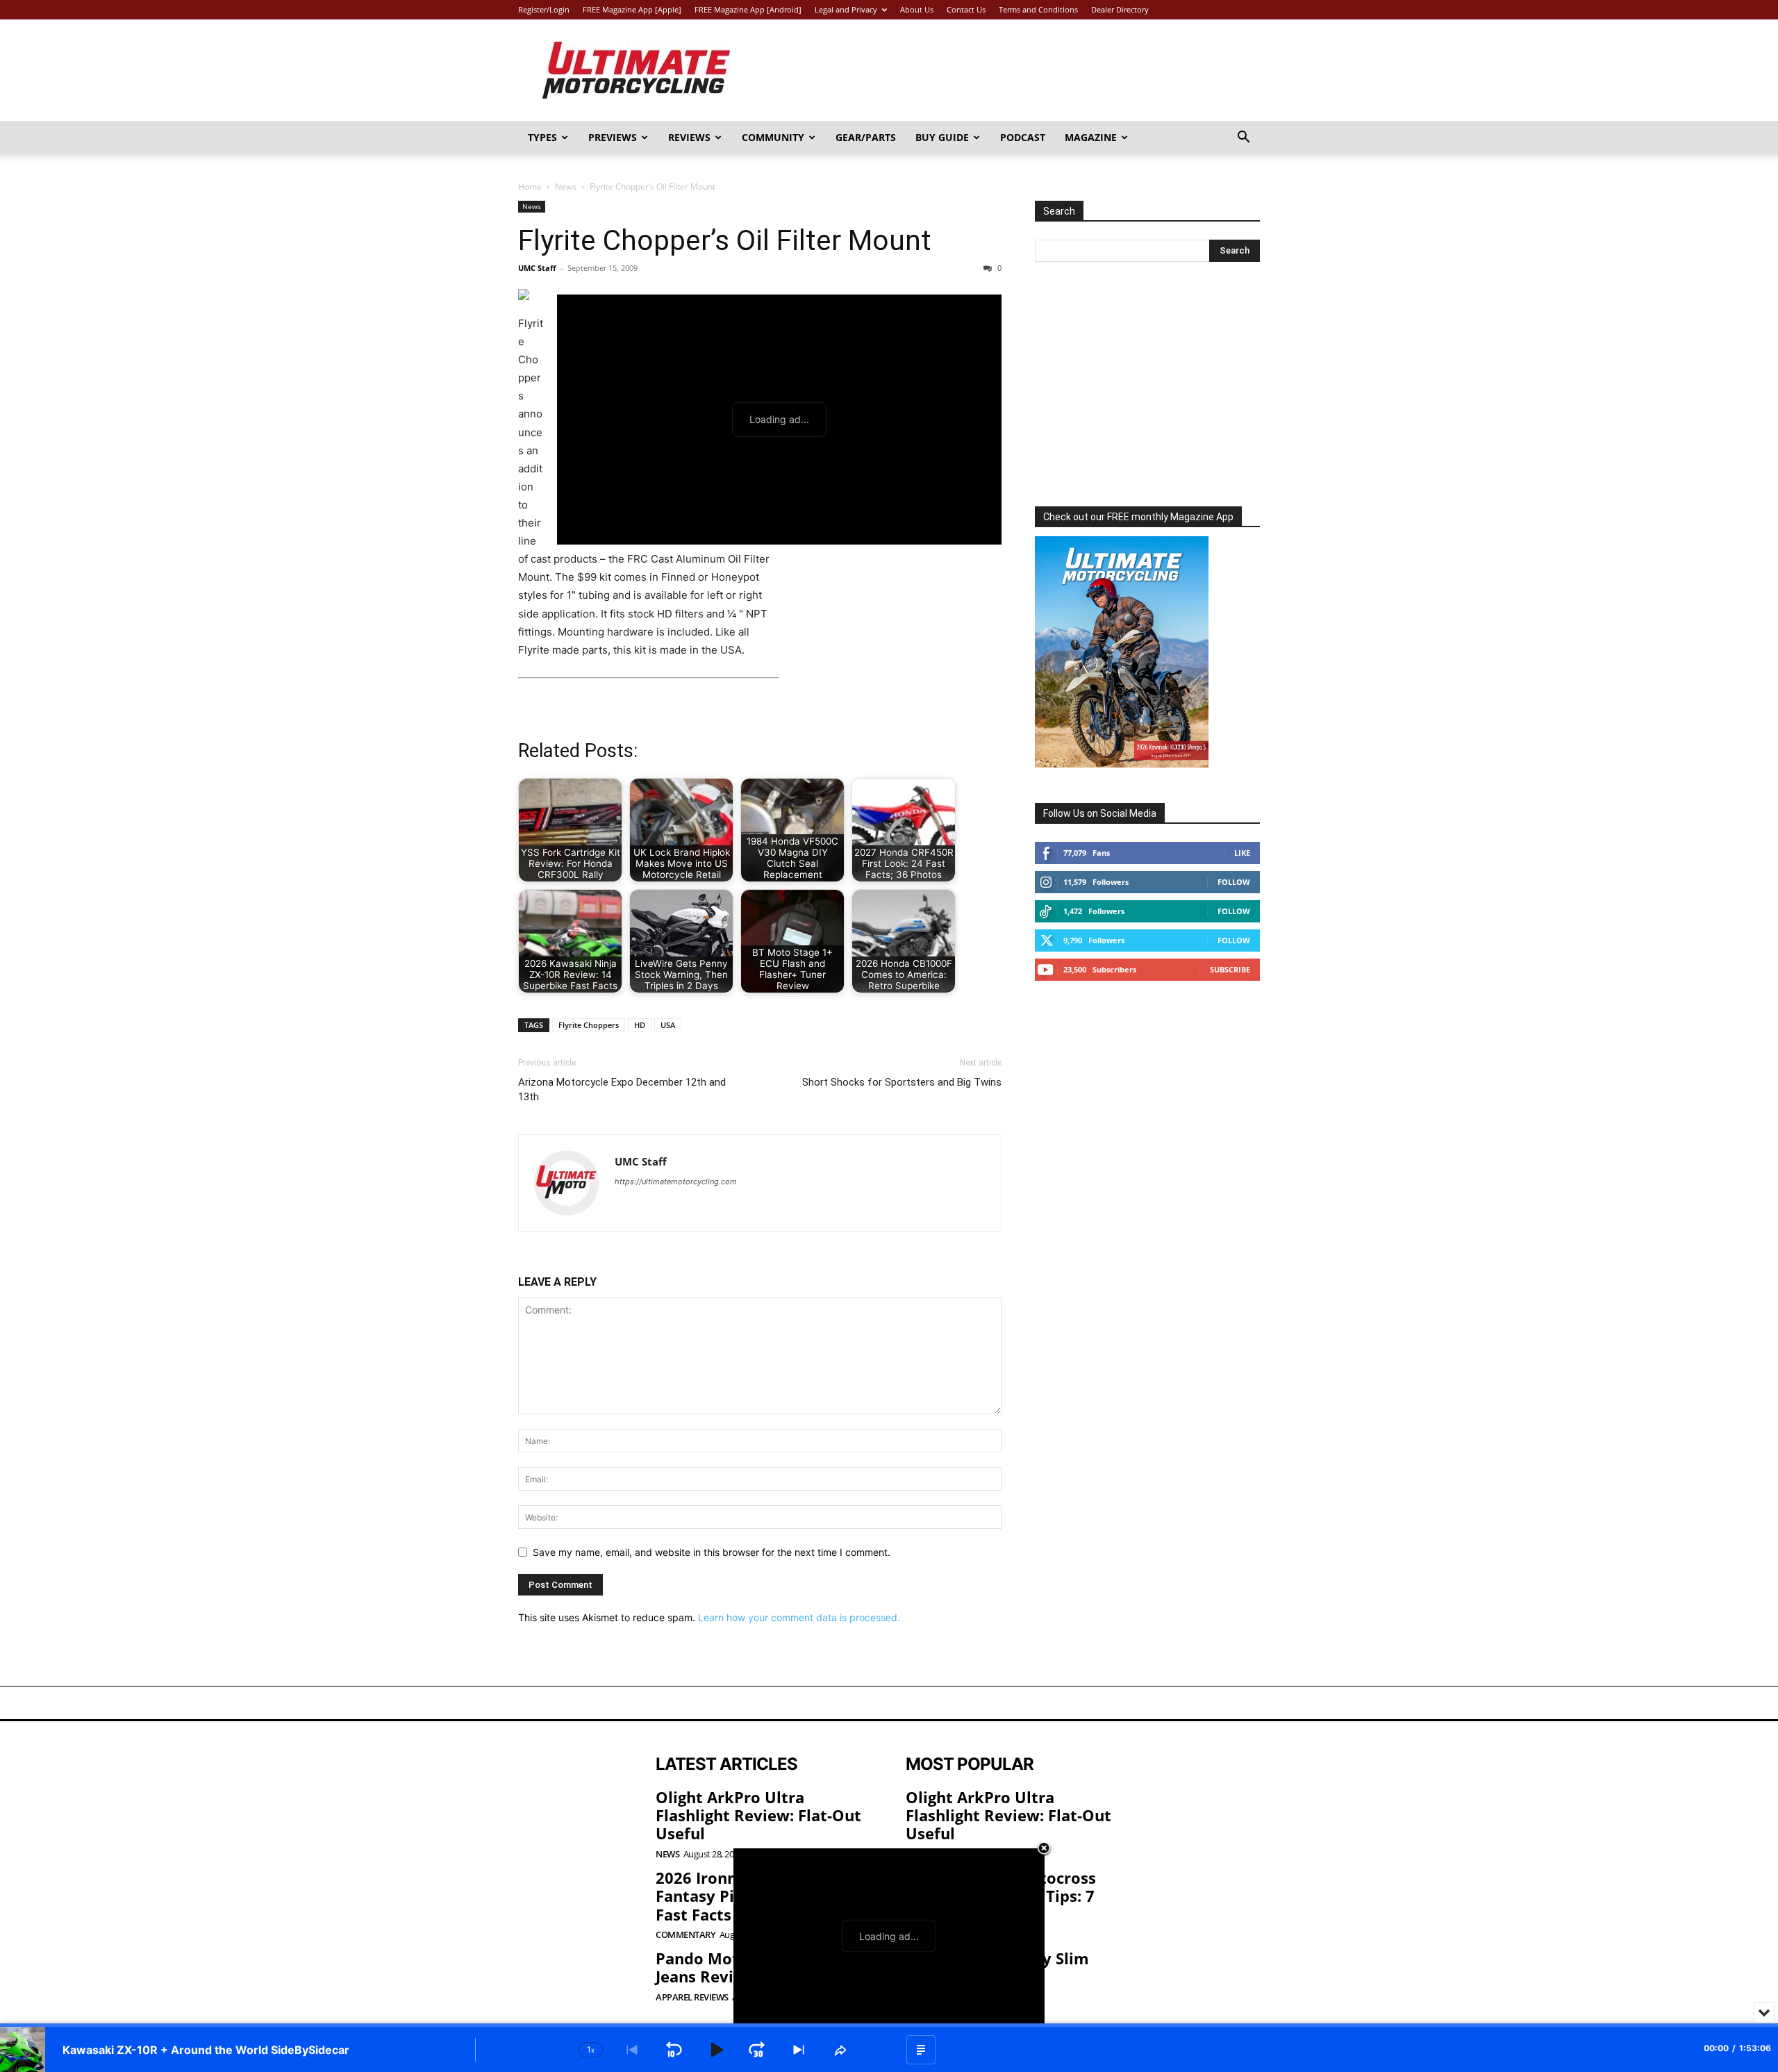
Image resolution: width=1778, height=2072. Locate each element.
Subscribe (1230, 969)
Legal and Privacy (846, 9)
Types (542, 137)
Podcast (1023, 137)
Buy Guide (942, 137)
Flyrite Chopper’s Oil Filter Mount (725, 240)
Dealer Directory (1120, 9)
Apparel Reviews (692, 1997)
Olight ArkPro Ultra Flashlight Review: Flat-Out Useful (758, 1815)
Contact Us (966, 9)
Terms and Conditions (1038, 9)
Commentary (686, 1935)
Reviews (689, 137)
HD (640, 1025)
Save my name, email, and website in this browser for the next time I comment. (712, 1552)
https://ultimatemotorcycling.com (676, 1182)
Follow (1234, 882)
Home (530, 187)
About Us (917, 9)
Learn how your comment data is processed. (799, 1617)
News (566, 187)
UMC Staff (537, 268)
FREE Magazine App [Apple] (632, 9)
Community (773, 137)
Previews (613, 137)
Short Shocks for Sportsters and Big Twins (902, 1082)
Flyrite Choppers (589, 1025)
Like (1242, 853)
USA (668, 1025)
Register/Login (544, 9)
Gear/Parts (866, 137)
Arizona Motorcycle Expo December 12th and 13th (622, 1089)
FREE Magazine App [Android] (748, 9)
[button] (1243, 139)
